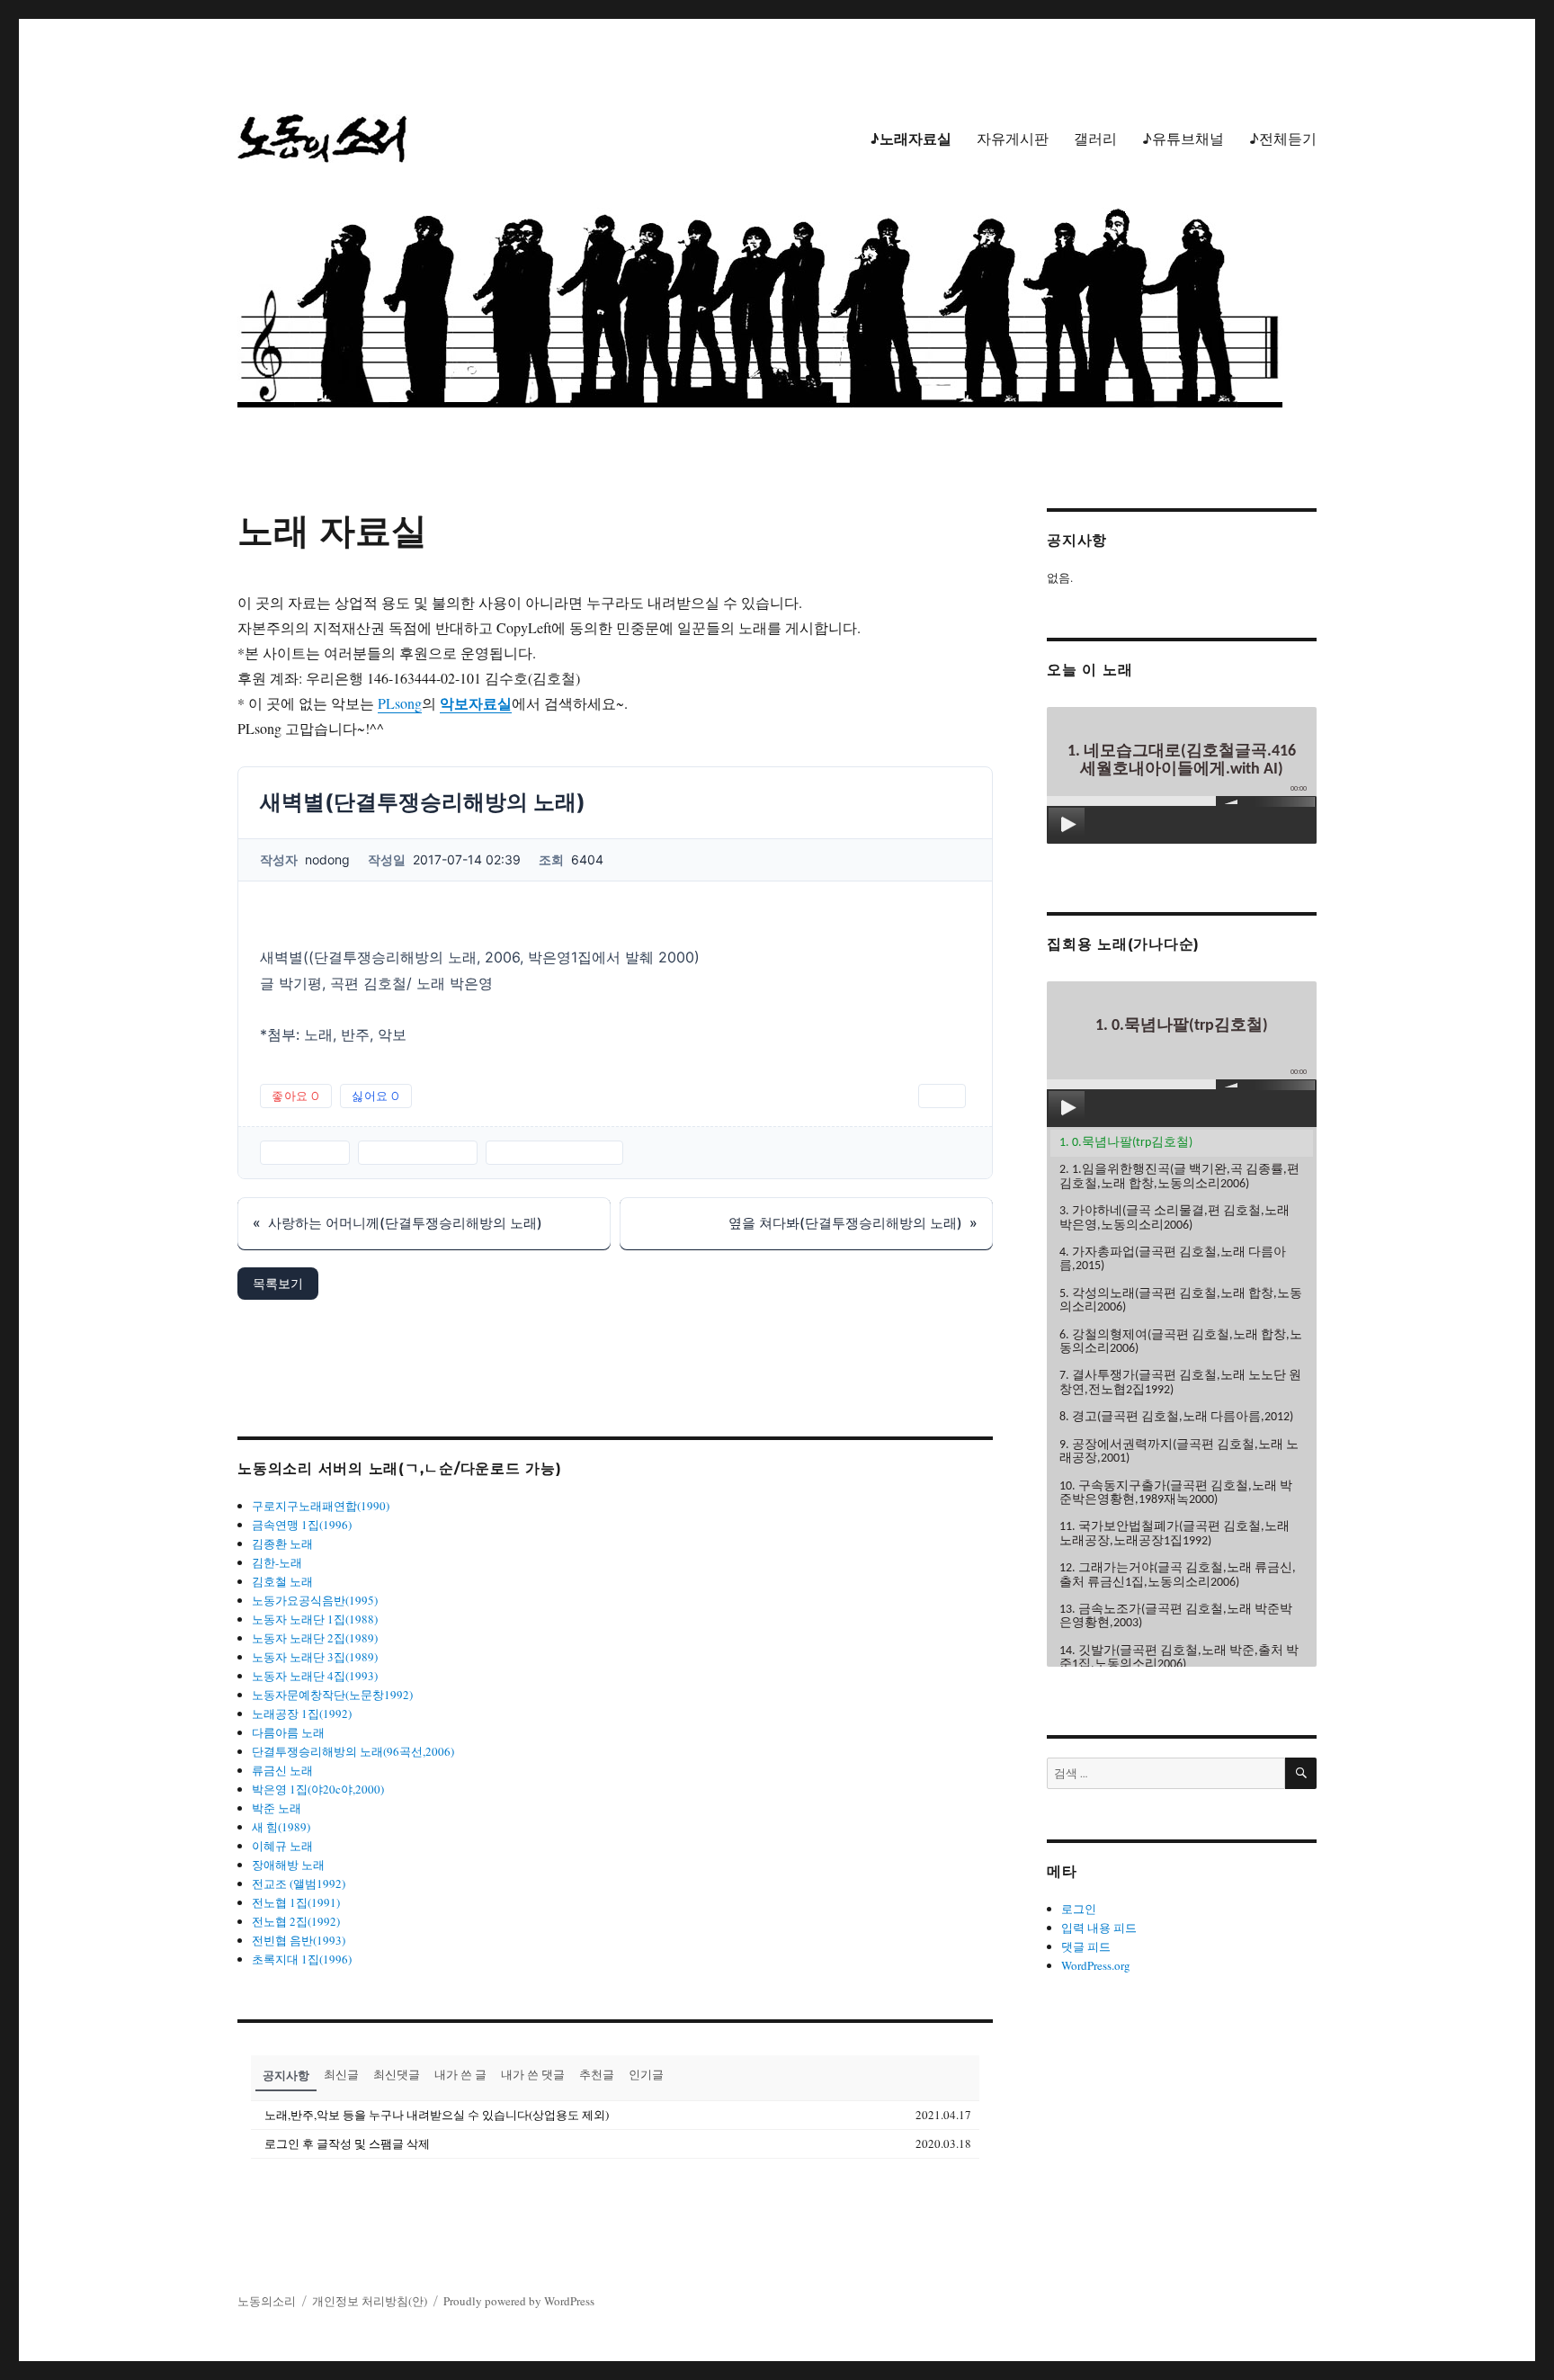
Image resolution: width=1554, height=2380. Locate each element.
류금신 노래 (282, 1770)
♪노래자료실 (911, 139)
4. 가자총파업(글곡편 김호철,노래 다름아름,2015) (1173, 1259)
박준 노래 (277, 1808)
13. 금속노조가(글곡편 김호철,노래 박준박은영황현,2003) (1176, 1616)
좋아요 (296, 1096)
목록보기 (278, 1283)
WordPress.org (1096, 1965)
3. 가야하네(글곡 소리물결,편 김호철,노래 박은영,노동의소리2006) (1174, 1218)
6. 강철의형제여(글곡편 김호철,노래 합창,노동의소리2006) (1181, 1342)
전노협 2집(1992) (296, 1921)
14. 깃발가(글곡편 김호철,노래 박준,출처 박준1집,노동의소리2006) (1179, 1658)
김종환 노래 (282, 1543)
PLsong (400, 703)
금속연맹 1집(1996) (302, 1525)
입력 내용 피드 (1099, 1928)
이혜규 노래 (282, 1846)
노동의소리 (267, 2301)
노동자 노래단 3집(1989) (315, 1657)
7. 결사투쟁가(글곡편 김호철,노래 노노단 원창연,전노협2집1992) (1180, 1382)
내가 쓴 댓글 (533, 2074)
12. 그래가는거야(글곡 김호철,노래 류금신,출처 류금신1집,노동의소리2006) (1178, 1575)
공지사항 (286, 2075)
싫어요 (376, 1096)
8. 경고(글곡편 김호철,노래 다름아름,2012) (1176, 1417)
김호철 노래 (282, 1581)
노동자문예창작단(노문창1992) (332, 1695)
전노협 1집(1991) (296, 1902)
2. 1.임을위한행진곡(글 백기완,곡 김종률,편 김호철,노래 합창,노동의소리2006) (1179, 1177)
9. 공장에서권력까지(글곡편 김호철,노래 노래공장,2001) (1179, 1452)
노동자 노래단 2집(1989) (315, 1638)
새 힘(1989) (281, 1827)
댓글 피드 (1086, 1946)
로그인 (1079, 1909)
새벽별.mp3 (305, 1152)
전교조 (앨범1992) (299, 1883)
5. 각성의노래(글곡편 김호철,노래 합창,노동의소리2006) (1181, 1301)
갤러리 (1095, 139)
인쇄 (942, 1096)
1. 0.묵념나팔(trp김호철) (1126, 1143)
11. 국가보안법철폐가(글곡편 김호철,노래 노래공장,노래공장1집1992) (1174, 1534)
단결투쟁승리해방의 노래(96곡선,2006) (353, 1751)
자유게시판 (1013, 139)
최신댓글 (397, 2074)
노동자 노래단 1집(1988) (315, 1619)
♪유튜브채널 (1183, 139)
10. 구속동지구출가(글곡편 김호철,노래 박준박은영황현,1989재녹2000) (1176, 1493)
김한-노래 (277, 1562)
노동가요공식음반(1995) (315, 1600)
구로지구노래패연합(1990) (321, 1506)
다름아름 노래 (288, 1732)
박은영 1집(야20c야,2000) (318, 1789)
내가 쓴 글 (460, 2074)
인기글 (646, 2074)
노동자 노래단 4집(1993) (315, 1676)
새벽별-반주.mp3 (418, 1152)
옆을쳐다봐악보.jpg (554, 1152)
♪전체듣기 (1283, 139)
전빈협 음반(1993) (299, 1940)
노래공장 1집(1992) (302, 1713)
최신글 (341, 2074)
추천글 (597, 2074)
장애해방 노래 (288, 1865)
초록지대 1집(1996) (302, 1959)
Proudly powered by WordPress (519, 2301)
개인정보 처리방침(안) (370, 2301)
